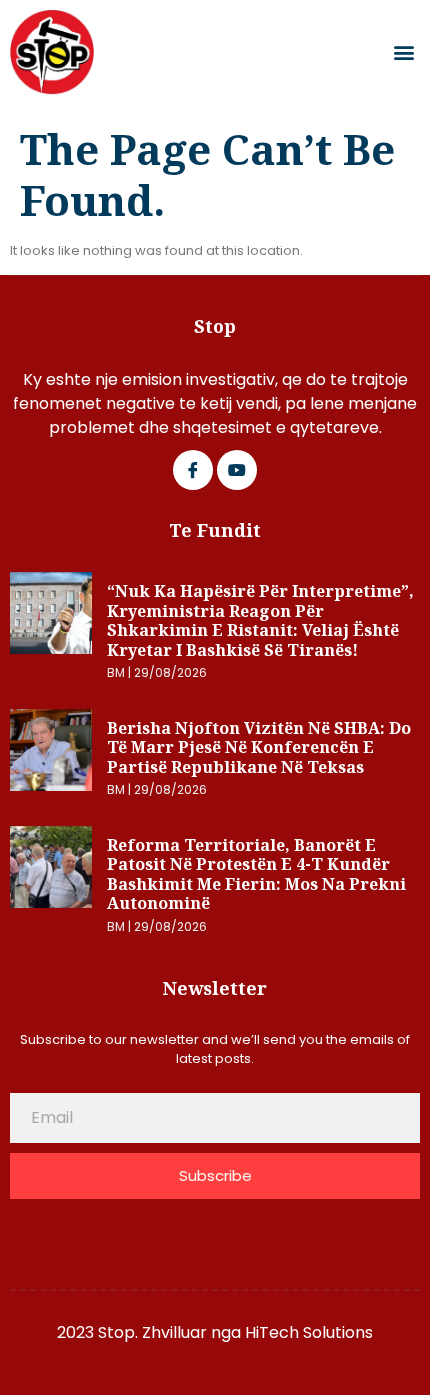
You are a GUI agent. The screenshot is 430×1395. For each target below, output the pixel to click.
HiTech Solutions (309, 1332)
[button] (403, 52)
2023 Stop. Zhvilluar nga (151, 1332)
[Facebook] (193, 470)
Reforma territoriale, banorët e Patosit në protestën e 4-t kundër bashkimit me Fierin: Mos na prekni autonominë (256, 874)
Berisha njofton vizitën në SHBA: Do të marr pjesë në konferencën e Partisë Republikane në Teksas (259, 747)
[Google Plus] (237, 470)
